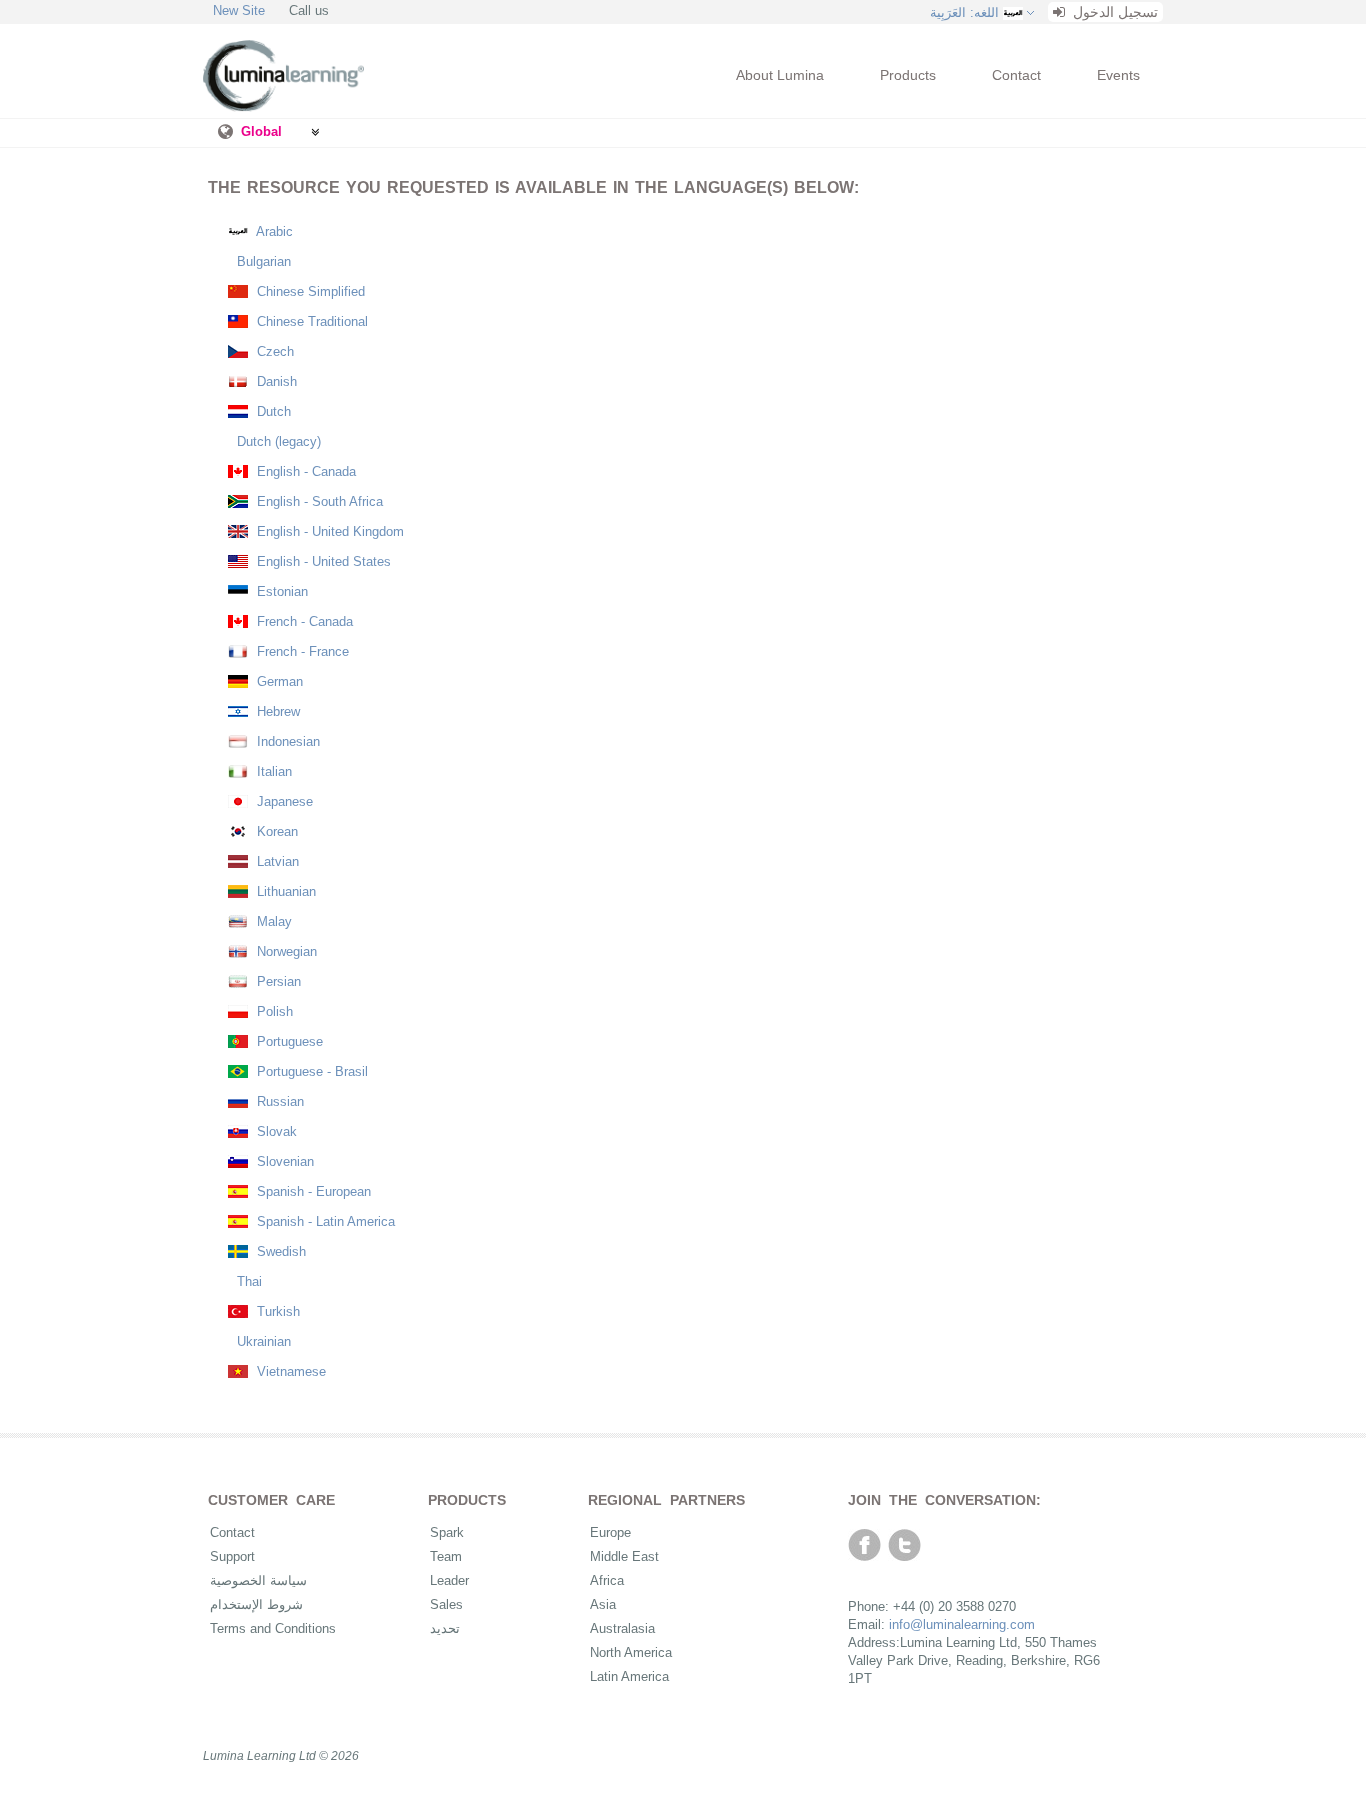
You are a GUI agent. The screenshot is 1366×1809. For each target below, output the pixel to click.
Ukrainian (262, 1341)
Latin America (629, 1676)
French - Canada (303, 621)
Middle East (624, 1556)
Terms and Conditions (273, 1628)
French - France (301, 651)
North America (631, 1652)
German (278, 681)
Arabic (273, 231)
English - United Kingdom (328, 531)
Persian (277, 981)
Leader (449, 1580)
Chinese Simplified (309, 291)
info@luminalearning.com (962, 1624)
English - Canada (304, 471)
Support (232, 1556)
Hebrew (276, 711)
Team (446, 1556)
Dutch (272, 411)
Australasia (622, 1628)
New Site (239, 10)
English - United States (322, 561)
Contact (1016, 75)
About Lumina (780, 75)
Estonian (280, 591)
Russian (278, 1101)
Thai (247, 1281)
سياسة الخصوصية (258, 1580)
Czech (273, 351)
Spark (447, 1532)
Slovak (275, 1131)
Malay (272, 921)
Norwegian (285, 951)
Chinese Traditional (310, 321)
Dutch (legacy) (277, 441)
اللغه (964, 12)
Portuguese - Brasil (310, 1071)
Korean (275, 831)
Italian (272, 771)
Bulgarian (262, 261)
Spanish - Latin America (324, 1221)
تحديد (445, 1628)
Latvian (276, 861)
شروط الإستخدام (256, 1604)
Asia (603, 1604)
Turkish (276, 1311)
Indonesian (286, 741)
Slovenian (283, 1161)
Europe (610, 1532)
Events (1118, 75)
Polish (273, 1011)
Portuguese (288, 1041)
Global (261, 131)
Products (908, 75)
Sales (446, 1604)
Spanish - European (312, 1191)
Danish (275, 381)
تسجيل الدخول (1113, 12)
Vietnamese (289, 1371)
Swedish (279, 1251)
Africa (607, 1580)
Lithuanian (284, 891)
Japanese (283, 801)
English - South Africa (318, 501)
